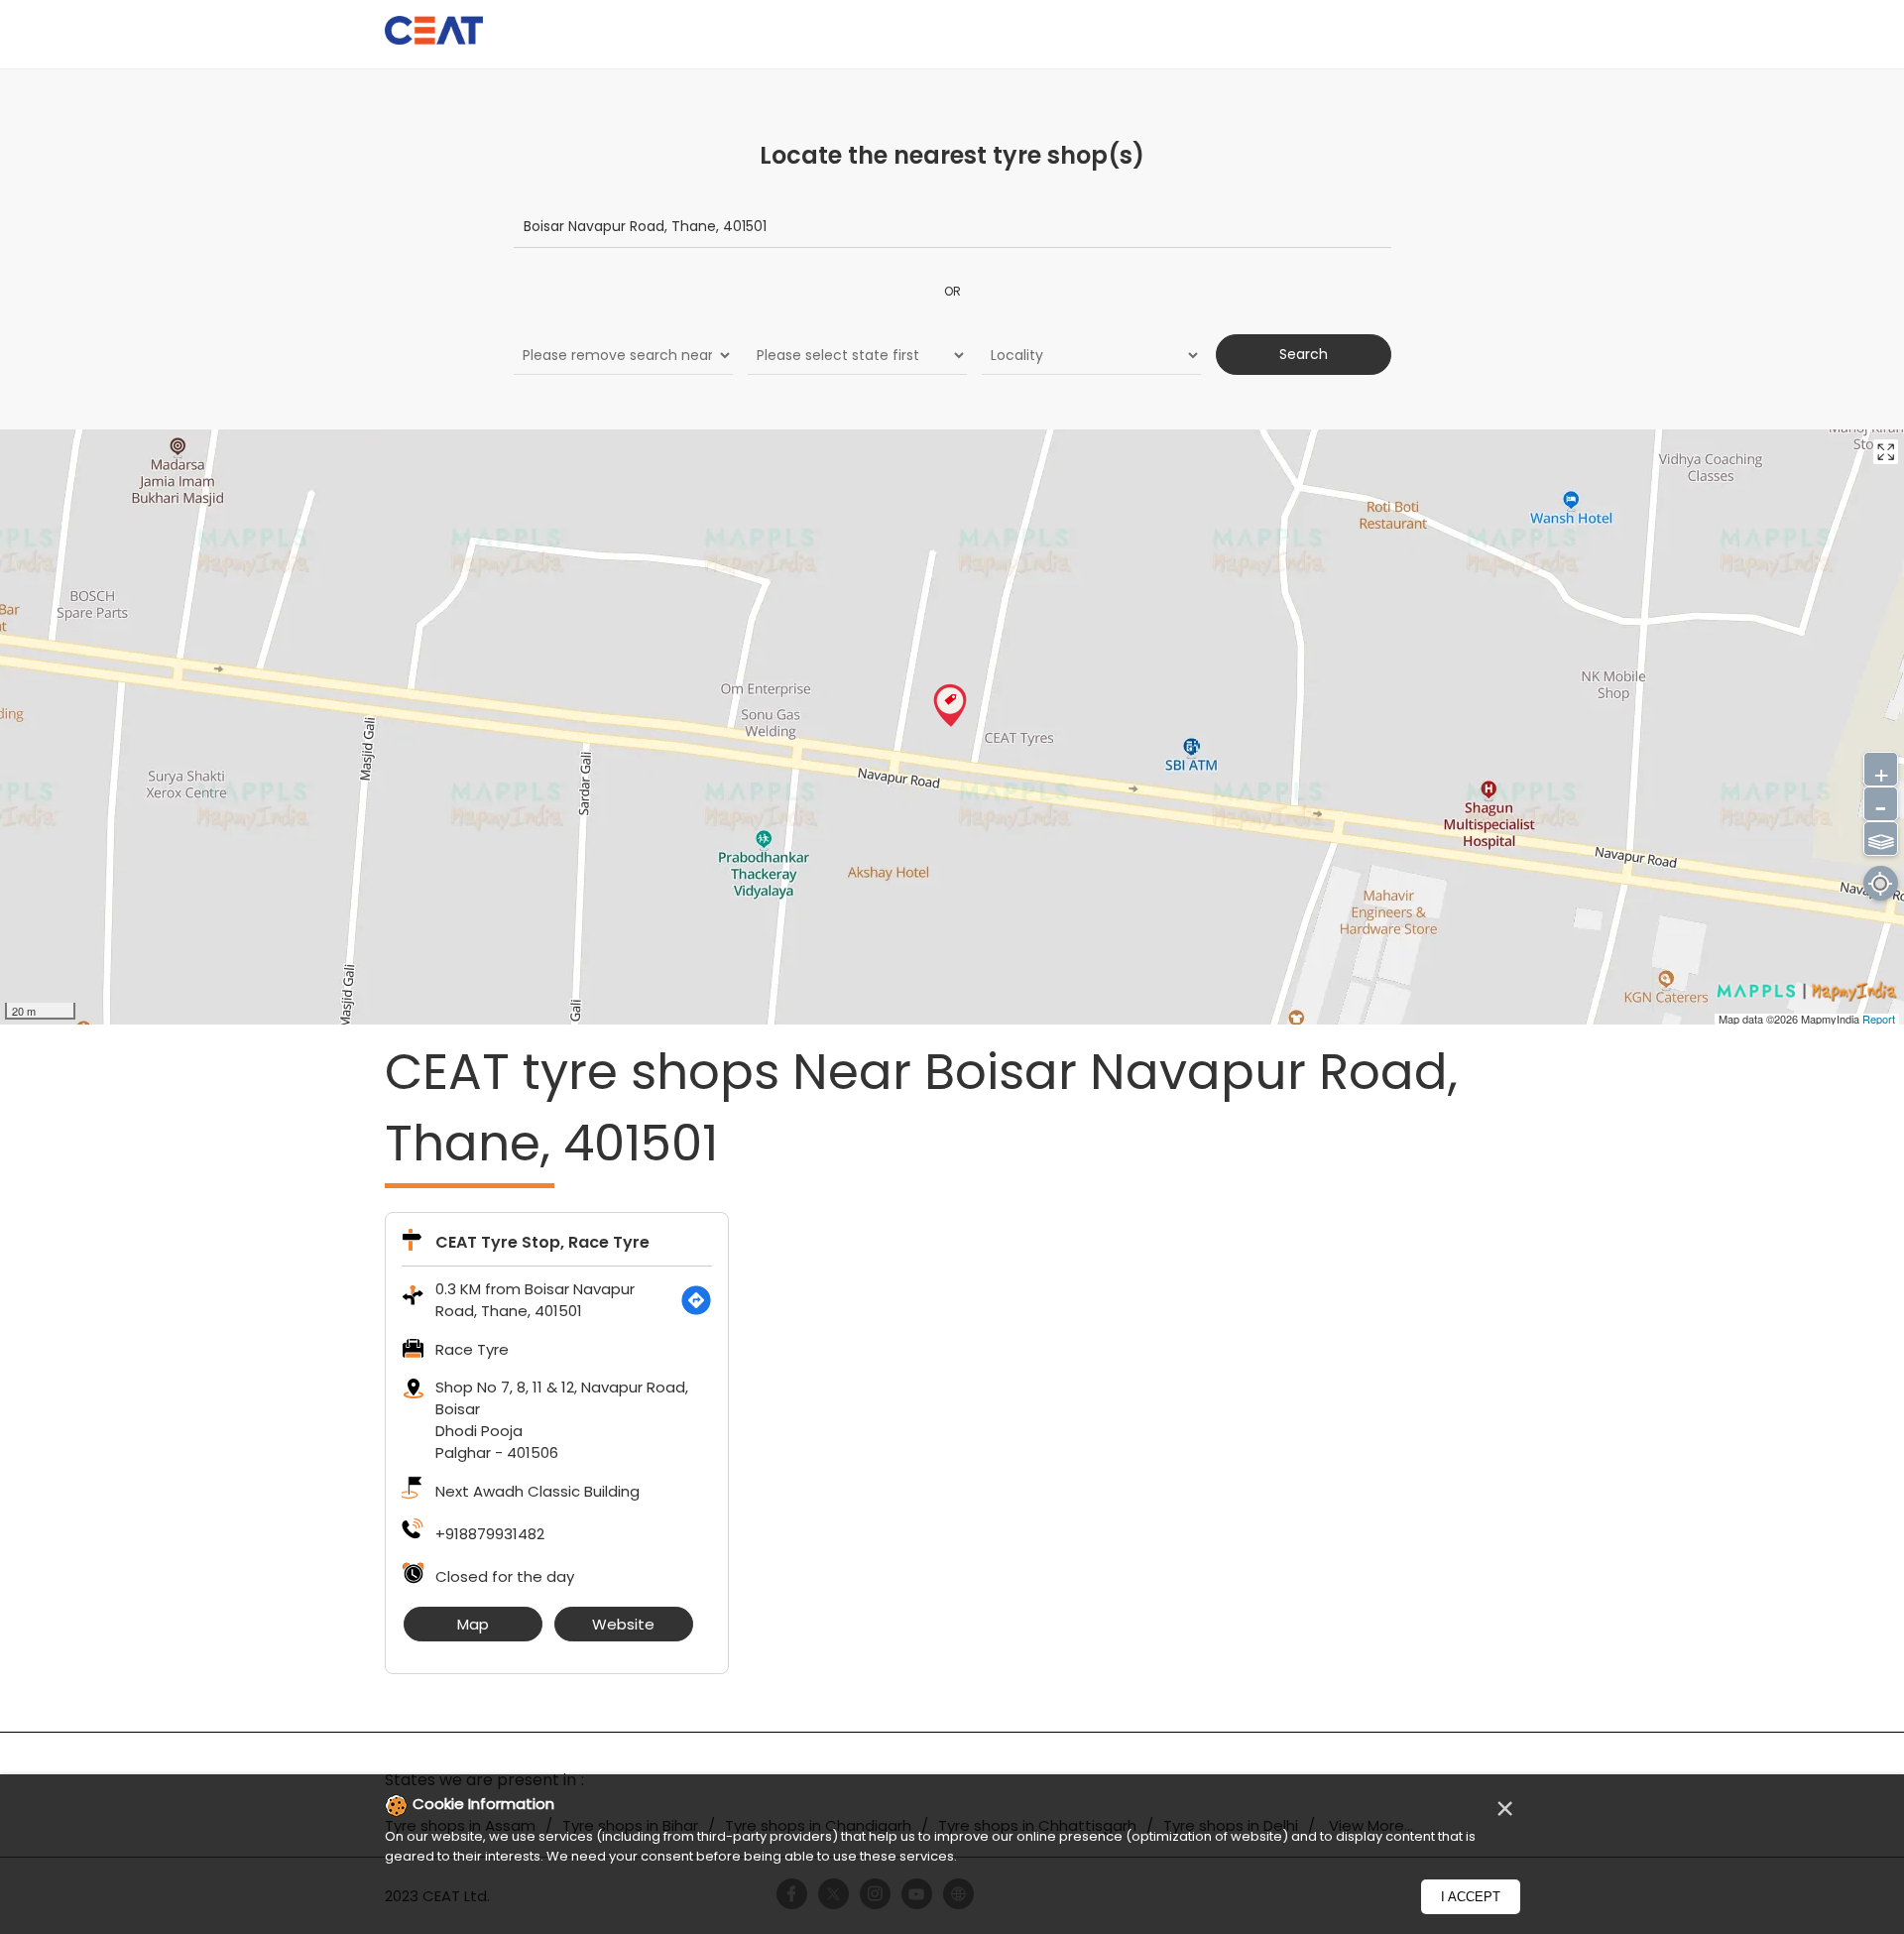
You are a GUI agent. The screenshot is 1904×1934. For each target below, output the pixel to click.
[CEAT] (434, 33)
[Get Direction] (696, 1300)
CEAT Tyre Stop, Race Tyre (542, 1242)
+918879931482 (490, 1534)
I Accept (1471, 1897)
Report (1879, 1019)
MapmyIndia (1832, 1019)
